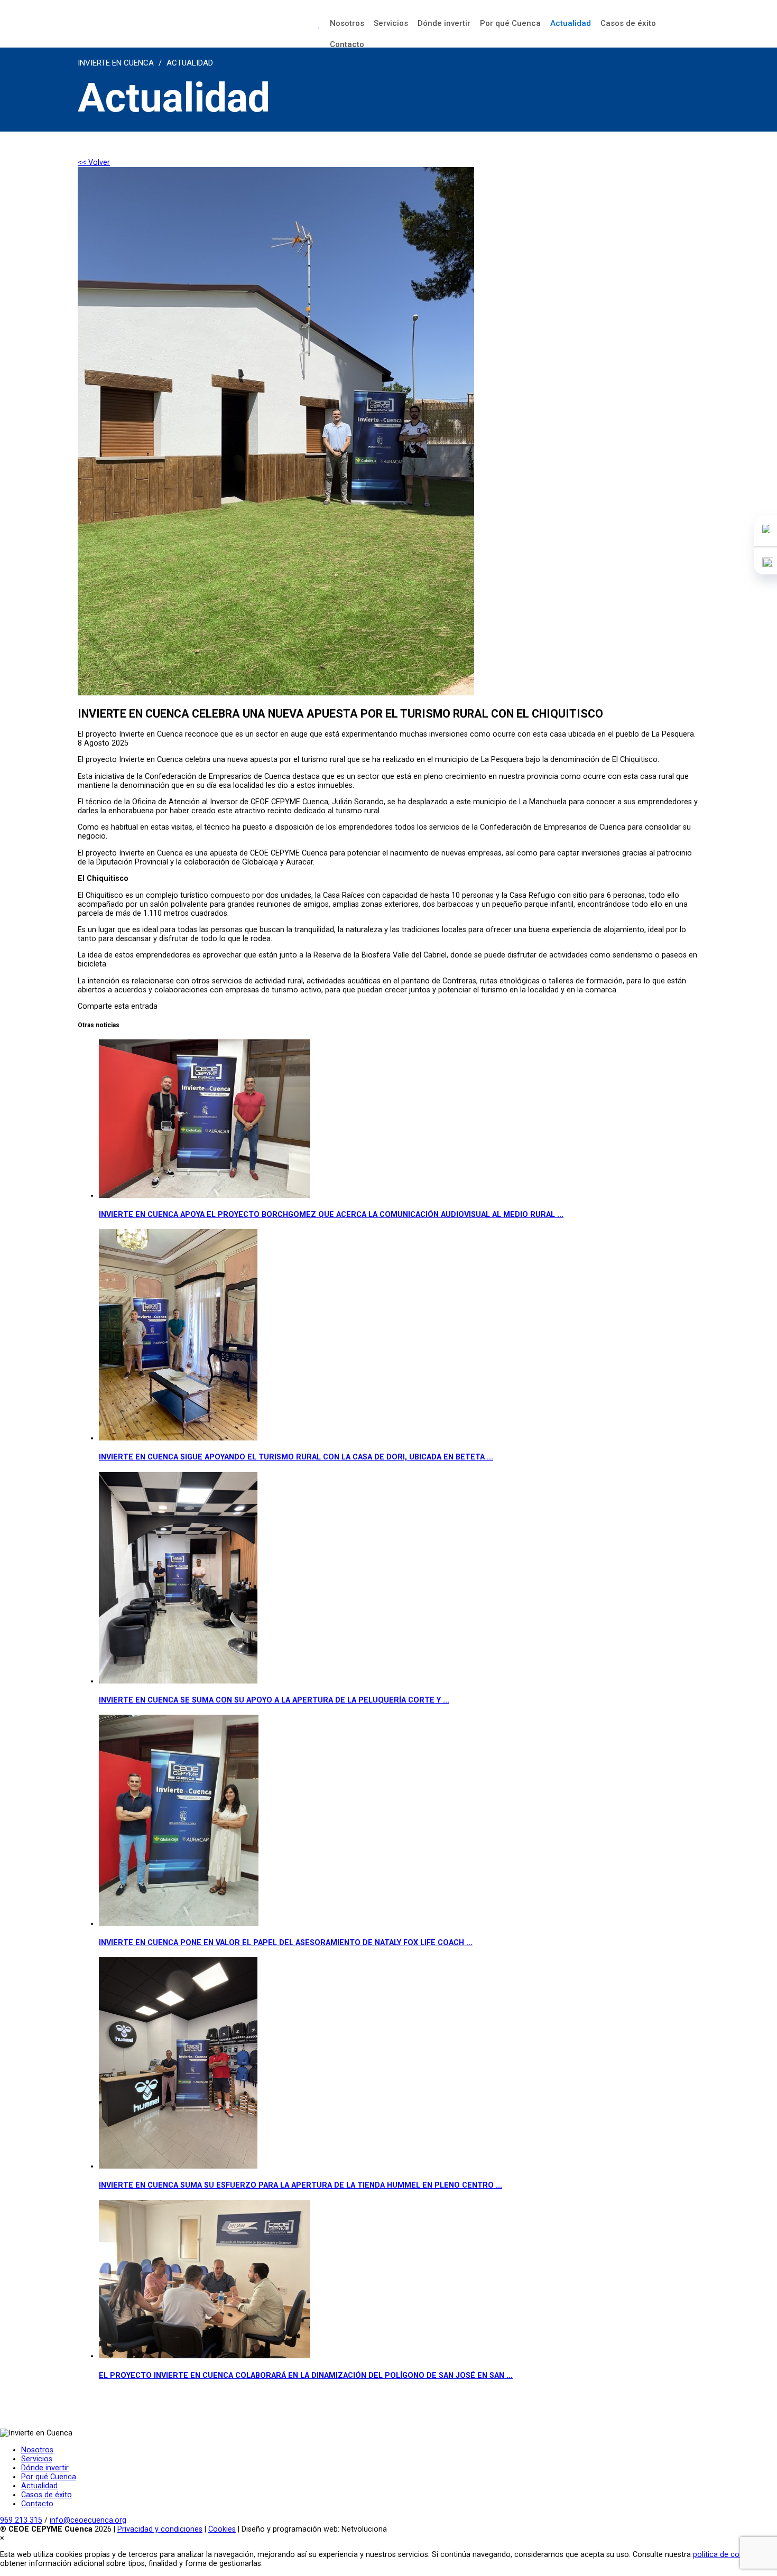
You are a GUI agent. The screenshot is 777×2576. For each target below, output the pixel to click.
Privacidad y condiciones (160, 2529)
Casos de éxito (628, 23)
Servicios (391, 23)
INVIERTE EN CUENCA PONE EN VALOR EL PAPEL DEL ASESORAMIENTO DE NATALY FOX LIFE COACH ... (286, 1943)
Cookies (222, 2529)
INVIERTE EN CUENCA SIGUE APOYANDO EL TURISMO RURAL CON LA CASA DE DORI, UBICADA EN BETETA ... (296, 1457)
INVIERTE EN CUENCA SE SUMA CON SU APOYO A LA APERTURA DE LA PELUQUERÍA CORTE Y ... (274, 1700)
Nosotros (347, 23)
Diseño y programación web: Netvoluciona (314, 2529)
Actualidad (571, 23)
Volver (94, 162)
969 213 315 (21, 2520)
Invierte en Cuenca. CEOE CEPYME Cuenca (198, 29)
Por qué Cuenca (510, 23)
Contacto (347, 44)
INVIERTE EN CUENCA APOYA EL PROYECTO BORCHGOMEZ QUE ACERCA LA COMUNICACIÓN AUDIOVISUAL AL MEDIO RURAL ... (331, 1215)
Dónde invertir (444, 23)
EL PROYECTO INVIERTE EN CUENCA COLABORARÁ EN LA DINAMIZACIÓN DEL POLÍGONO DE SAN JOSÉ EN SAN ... (306, 2375)
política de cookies (725, 2555)
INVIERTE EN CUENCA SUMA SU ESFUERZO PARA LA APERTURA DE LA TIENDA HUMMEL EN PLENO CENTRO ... (300, 2185)
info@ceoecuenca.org (88, 2520)
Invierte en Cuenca (116, 63)
